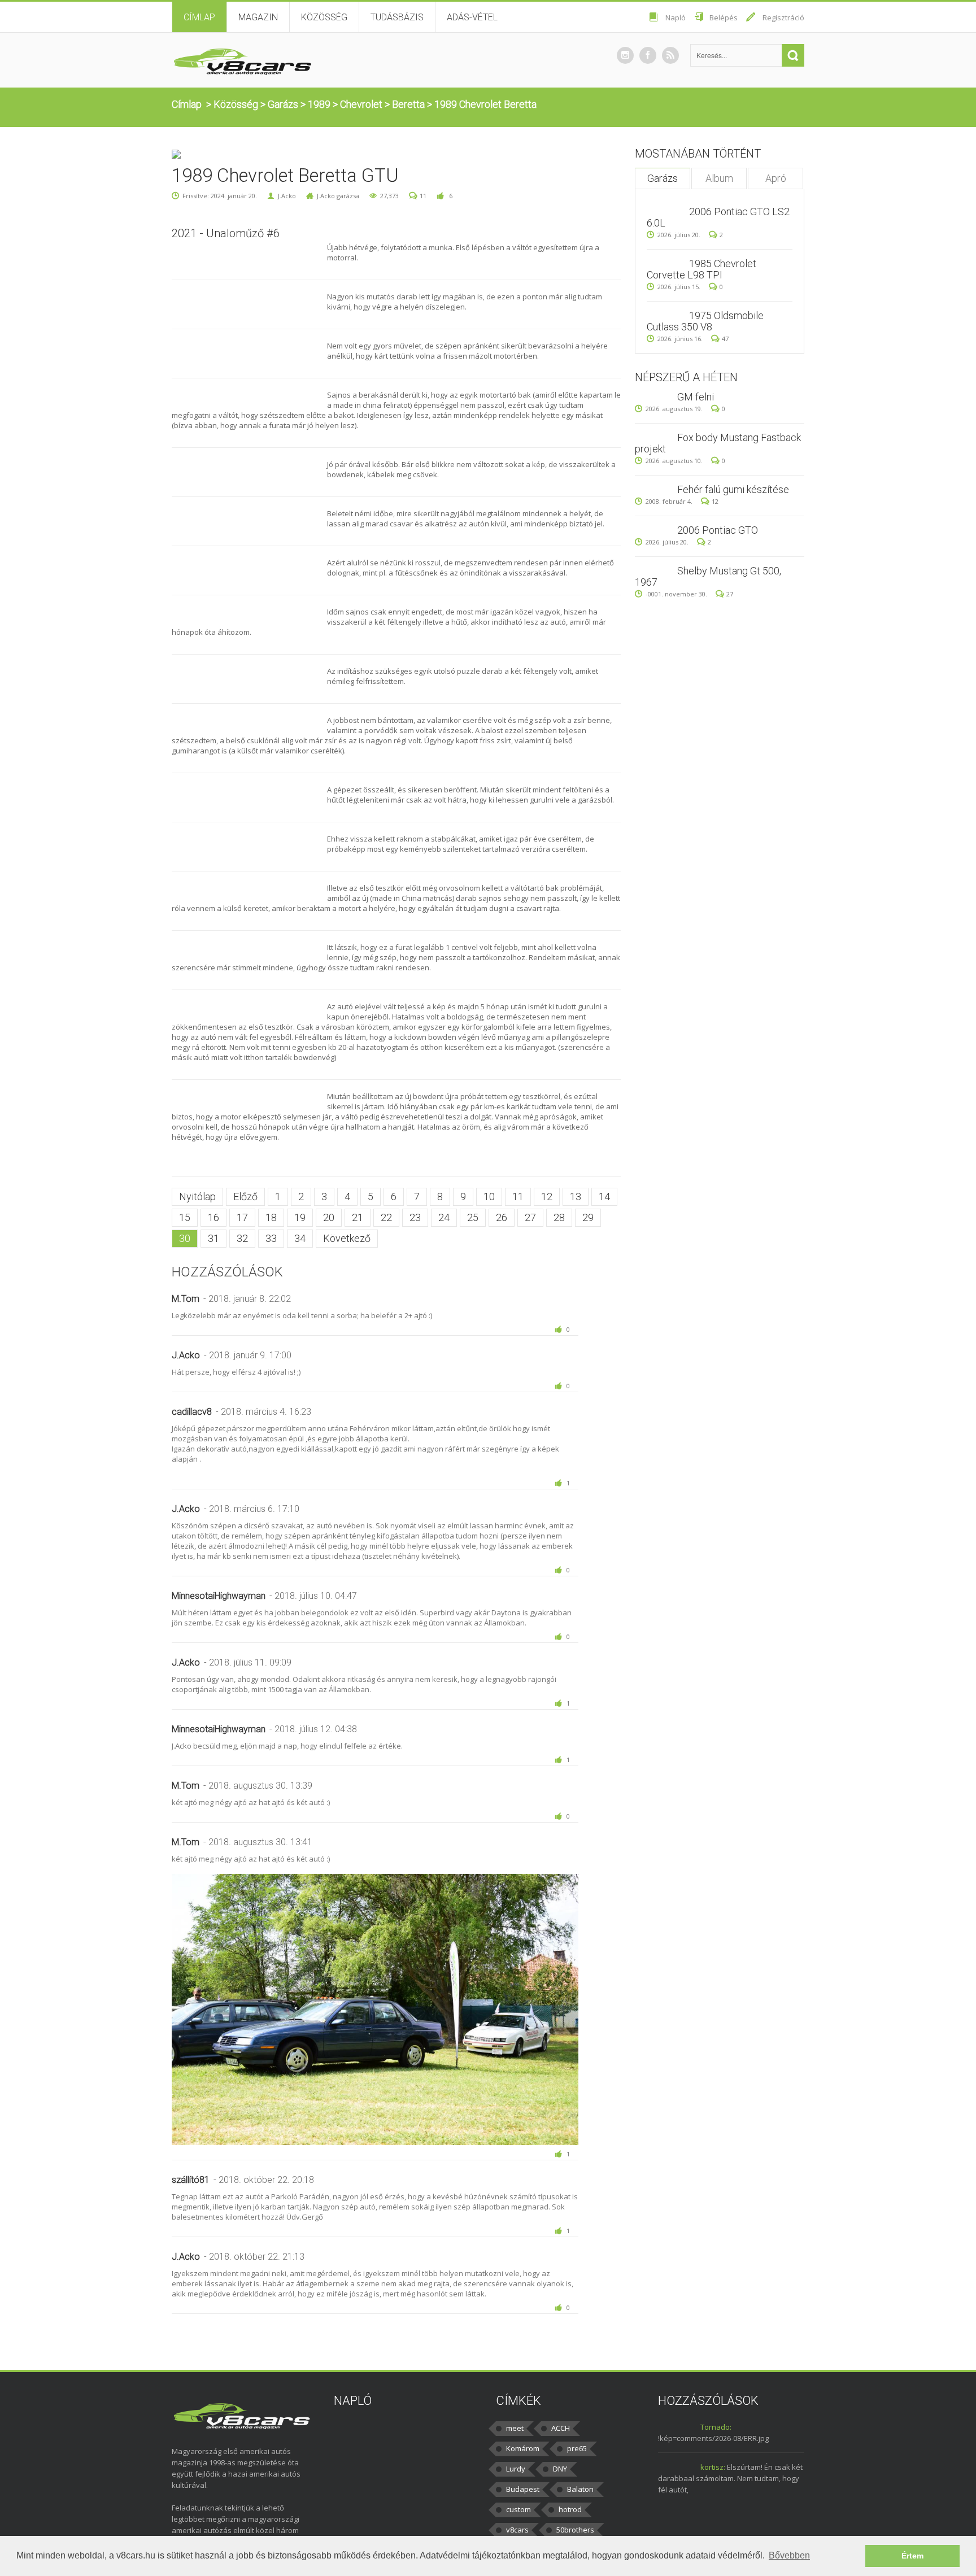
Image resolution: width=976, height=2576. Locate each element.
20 (329, 1217)
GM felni (696, 397)
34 (300, 1238)
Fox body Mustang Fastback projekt (718, 443)
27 (530, 1217)
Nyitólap (197, 1197)
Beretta (408, 104)
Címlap (199, 17)
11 (423, 196)
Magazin (258, 17)
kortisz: (713, 2467)
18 (271, 1217)
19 (300, 1217)
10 (489, 1197)
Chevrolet (361, 104)
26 (502, 1217)
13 (576, 1197)
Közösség (324, 17)
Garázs (283, 104)
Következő (347, 1238)
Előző (245, 1197)
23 (415, 1217)
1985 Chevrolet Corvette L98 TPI (701, 269)
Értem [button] (912, 2556)
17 (242, 1217)
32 (242, 1238)
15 (185, 1217)
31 (213, 1238)
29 (588, 1217)
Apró (776, 178)
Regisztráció (783, 18)
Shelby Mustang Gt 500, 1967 (708, 576)
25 (473, 1217)
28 (559, 1217)
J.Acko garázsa (338, 196)
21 (358, 1217)
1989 (319, 104)
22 (386, 1217)
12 (547, 1197)
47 (725, 339)
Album (719, 178)
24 (444, 1217)
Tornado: (716, 2427)
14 (604, 1197)
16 (213, 1217)
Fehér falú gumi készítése (733, 489)
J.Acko (287, 196)
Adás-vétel (472, 17)
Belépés (724, 18)
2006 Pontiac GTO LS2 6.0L (718, 217)
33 (271, 1238)
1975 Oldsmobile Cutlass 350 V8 (705, 321)
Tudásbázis (397, 17)
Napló (676, 18)
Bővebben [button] (789, 2555)
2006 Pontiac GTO (718, 530)
